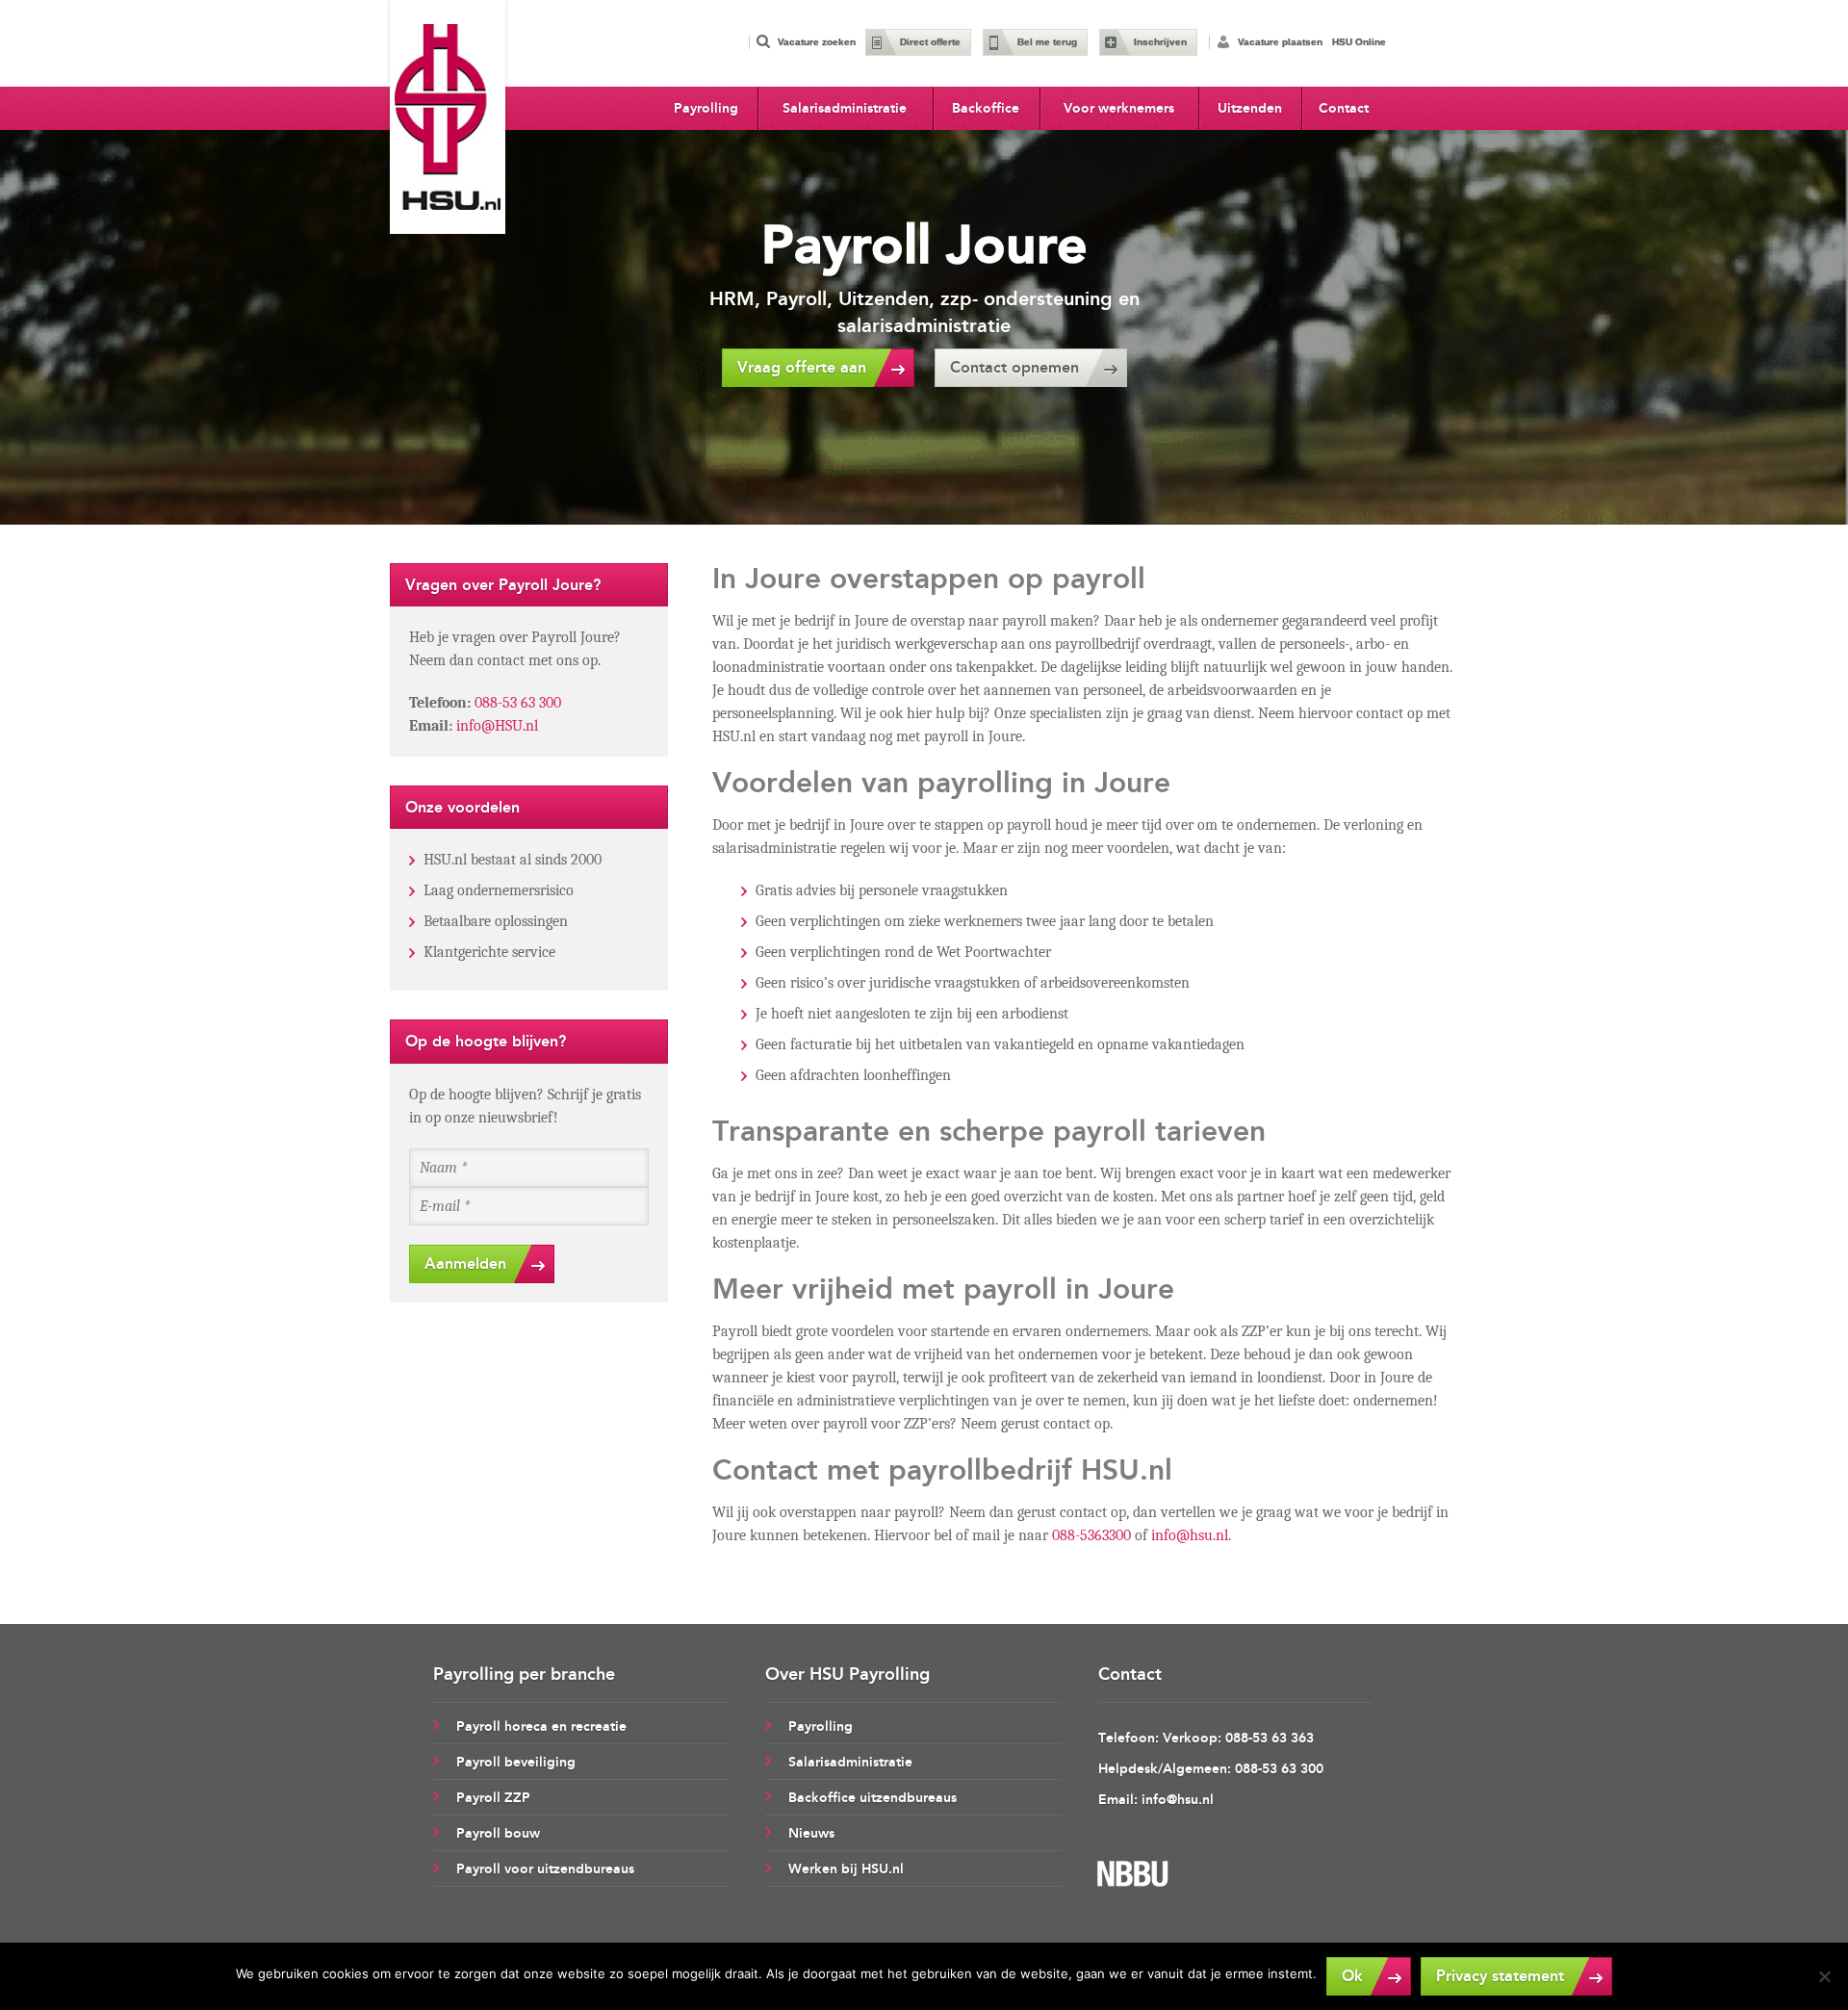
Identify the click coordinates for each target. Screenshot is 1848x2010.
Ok (1352, 1976)
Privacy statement (1500, 1976)
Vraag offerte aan (802, 367)
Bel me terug (1047, 42)
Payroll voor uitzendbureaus (545, 1869)
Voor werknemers (1119, 108)
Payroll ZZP (493, 1798)
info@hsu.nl (1190, 1535)
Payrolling (706, 108)
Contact (1344, 108)
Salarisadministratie (845, 108)
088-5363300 (1091, 1535)
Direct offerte (930, 42)
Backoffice (986, 108)
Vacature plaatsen (1280, 42)
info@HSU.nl (497, 726)
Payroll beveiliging (516, 1762)
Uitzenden (1250, 108)
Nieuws (811, 1833)
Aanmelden (465, 1263)
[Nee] (1824, 1976)
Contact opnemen (1014, 367)
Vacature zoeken (817, 42)
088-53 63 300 (518, 703)
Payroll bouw (498, 1833)
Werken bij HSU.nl (846, 1869)
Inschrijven (1160, 42)
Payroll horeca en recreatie (541, 1727)
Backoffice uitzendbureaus (873, 1798)
